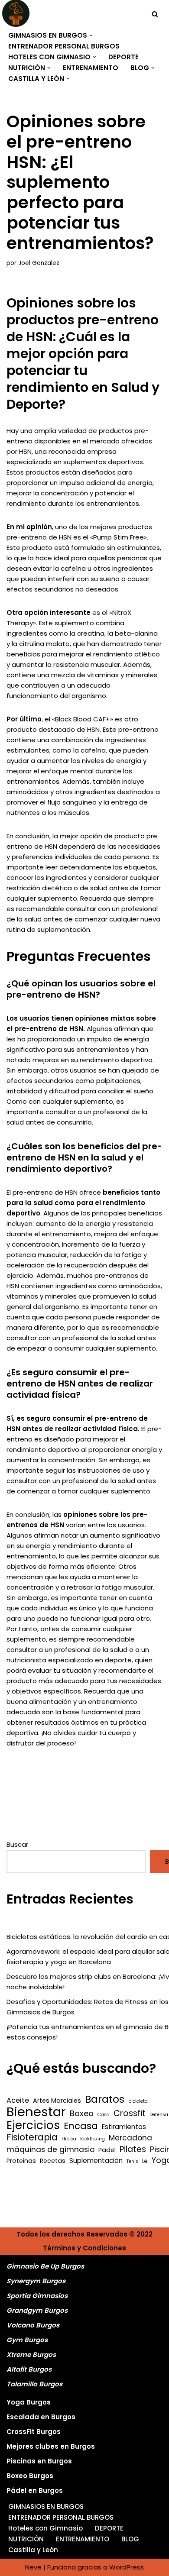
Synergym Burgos (36, 2281)
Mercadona (130, 2138)
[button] (91, 36)
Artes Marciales (57, 2101)
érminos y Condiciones (87, 2248)
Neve (33, 2567)
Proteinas (21, 2161)
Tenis (132, 2161)
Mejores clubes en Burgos (51, 2446)
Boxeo (82, 2114)
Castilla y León (33, 2550)
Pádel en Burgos (35, 2490)
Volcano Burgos (33, 2325)
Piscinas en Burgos (39, 2461)
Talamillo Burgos (34, 2384)
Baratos (105, 2099)
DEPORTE (123, 57)
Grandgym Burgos (37, 2310)
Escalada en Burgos (41, 2417)
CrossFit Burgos (34, 2432)
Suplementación (96, 2161)
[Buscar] (155, 14)
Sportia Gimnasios (37, 2296)
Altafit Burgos (29, 2369)
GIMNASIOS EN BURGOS (46, 2507)
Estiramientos (124, 2127)
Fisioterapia (32, 2137)
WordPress (127, 2567)
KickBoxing (93, 2139)
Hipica (69, 2139)
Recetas (53, 2161)
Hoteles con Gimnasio (45, 2528)
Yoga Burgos (29, 2402)
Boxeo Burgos (30, 2476)
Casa (104, 2115)
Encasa (81, 2126)
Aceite (18, 2100)
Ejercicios (33, 2125)
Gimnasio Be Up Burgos (45, 2266)
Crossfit (130, 2114)
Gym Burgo (25, 2340)
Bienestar (36, 2112)
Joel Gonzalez (39, 263)
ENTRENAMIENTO (91, 68)
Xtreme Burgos (31, 2355)
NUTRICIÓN (26, 2539)
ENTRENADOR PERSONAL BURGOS (64, 46)
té (145, 2161)
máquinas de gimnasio (50, 2149)
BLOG (130, 2539)
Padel (107, 2150)
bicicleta (138, 2101)
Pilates (133, 2149)
